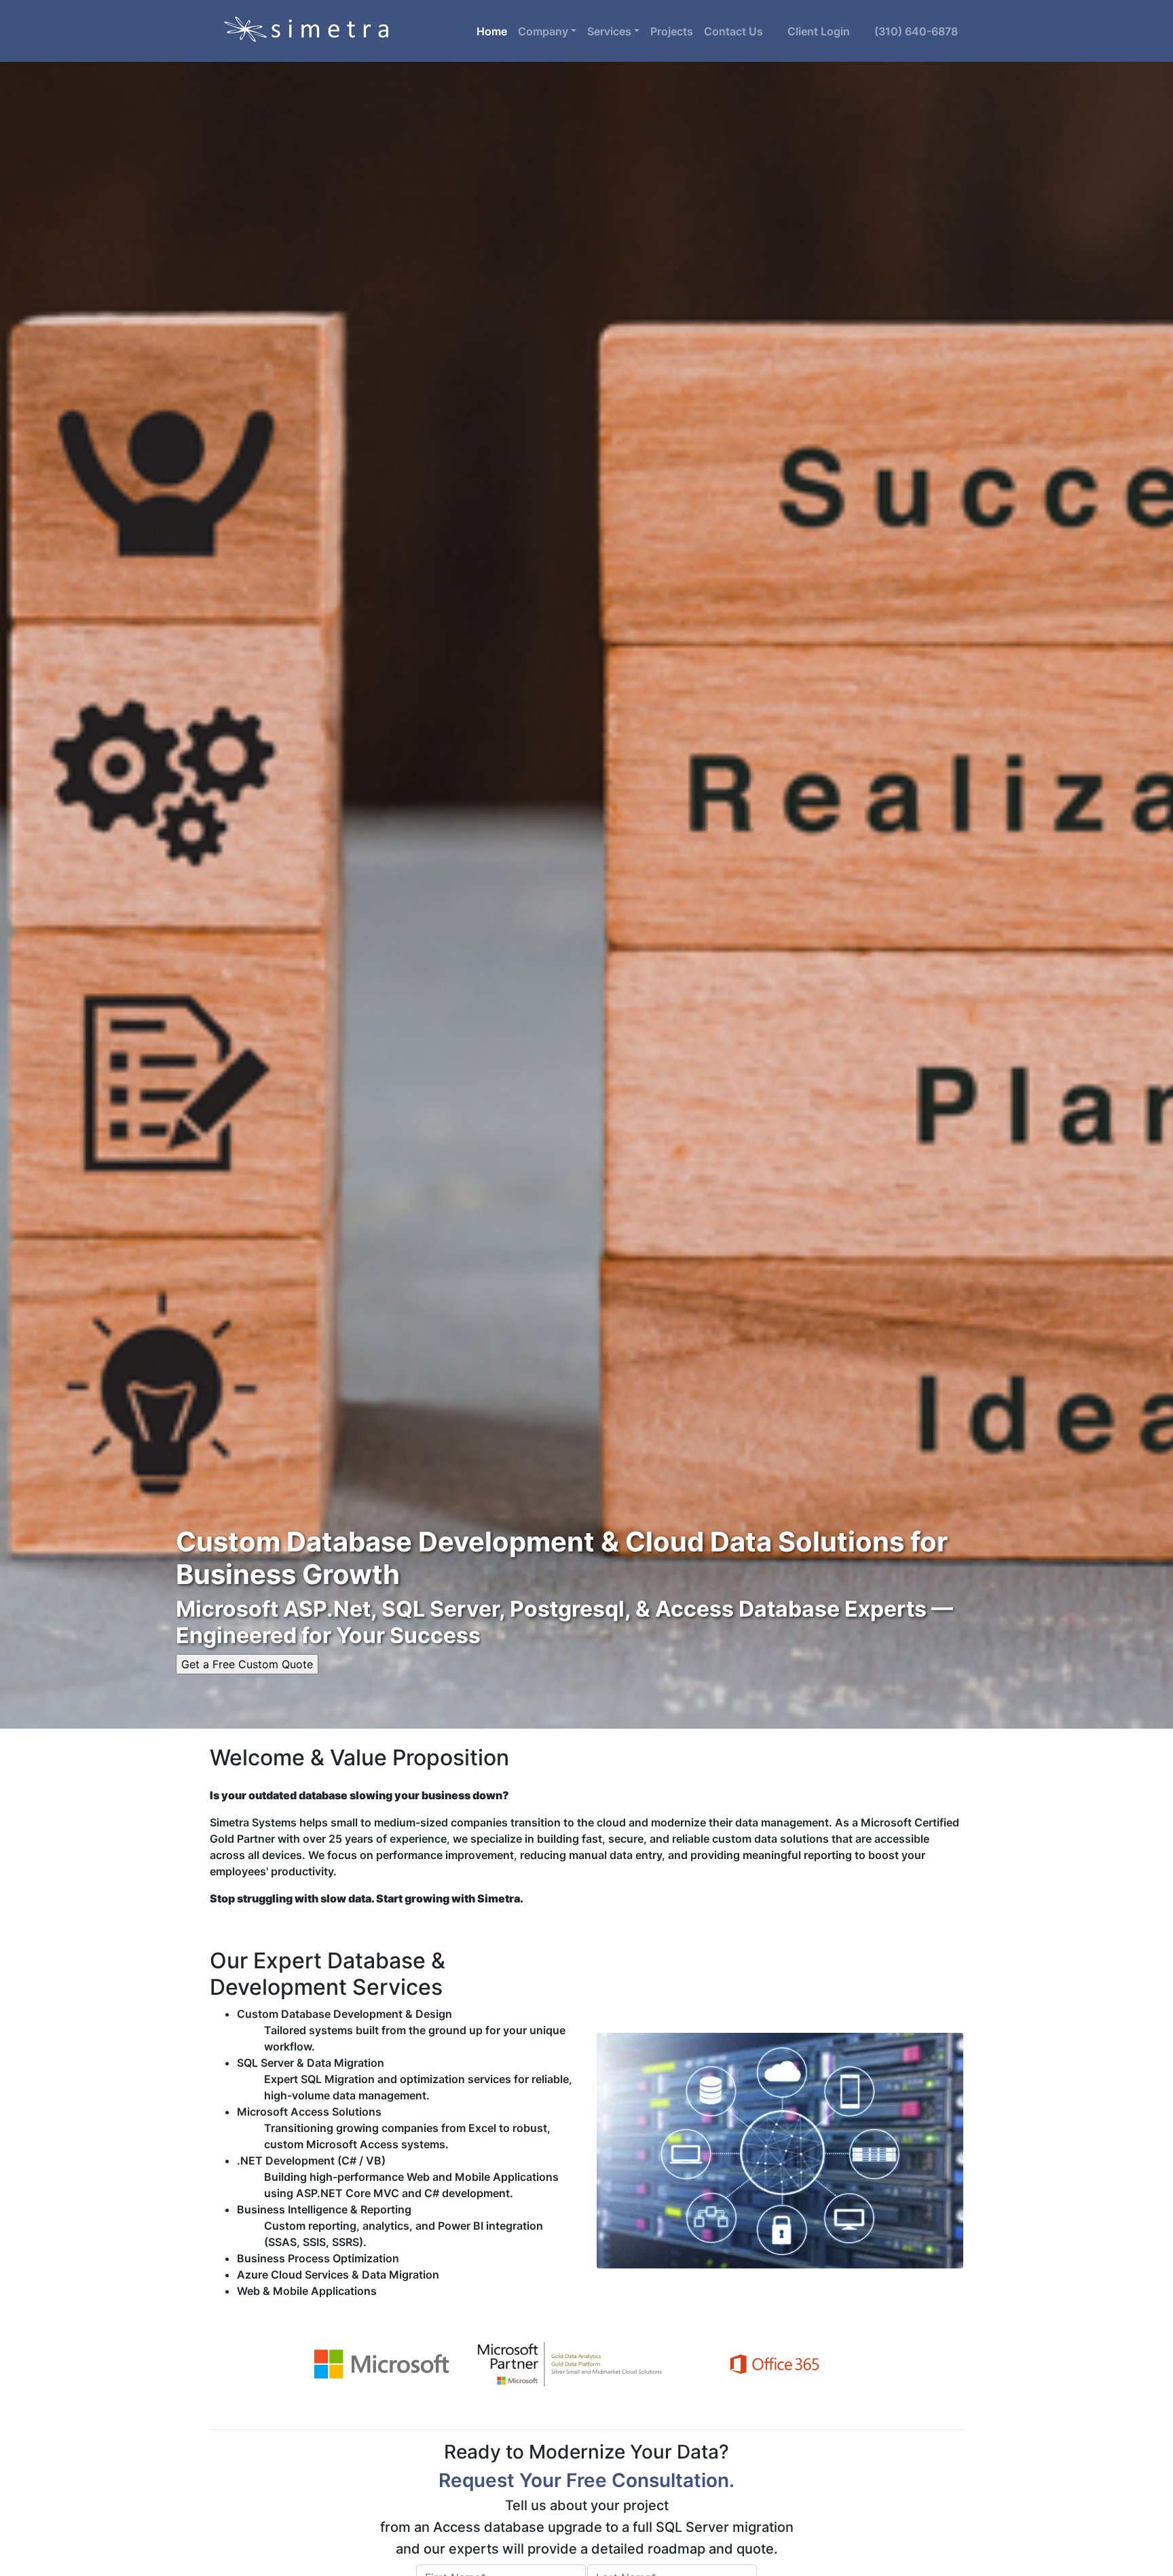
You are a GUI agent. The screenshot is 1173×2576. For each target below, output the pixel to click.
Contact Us (733, 31)
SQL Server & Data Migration (311, 2063)
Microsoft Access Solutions (309, 2112)
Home (495, 31)
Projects (672, 31)
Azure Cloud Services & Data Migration (338, 2275)
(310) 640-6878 (916, 31)
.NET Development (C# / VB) (311, 2160)
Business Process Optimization (318, 2258)
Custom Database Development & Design (345, 2014)
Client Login (812, 31)
